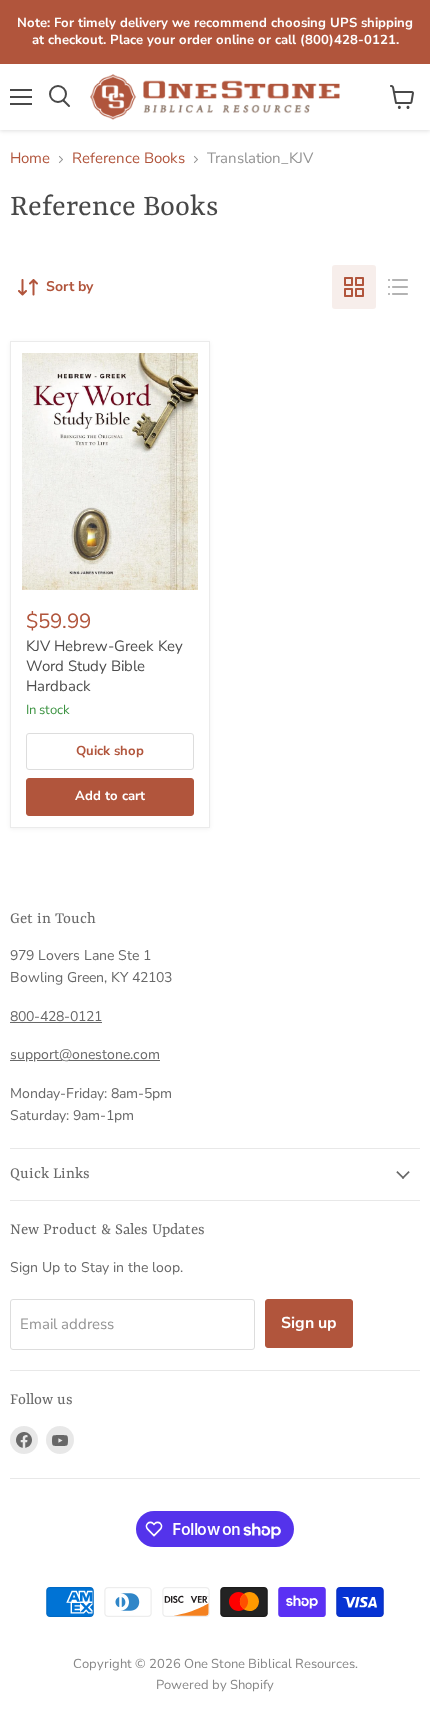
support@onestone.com (85, 1054)
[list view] (398, 287)
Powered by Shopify (215, 1685)
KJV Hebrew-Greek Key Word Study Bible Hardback (104, 665)
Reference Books (128, 158)
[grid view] (354, 287)
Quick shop (110, 751)
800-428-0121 (56, 1016)
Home (30, 158)
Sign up (309, 1323)
